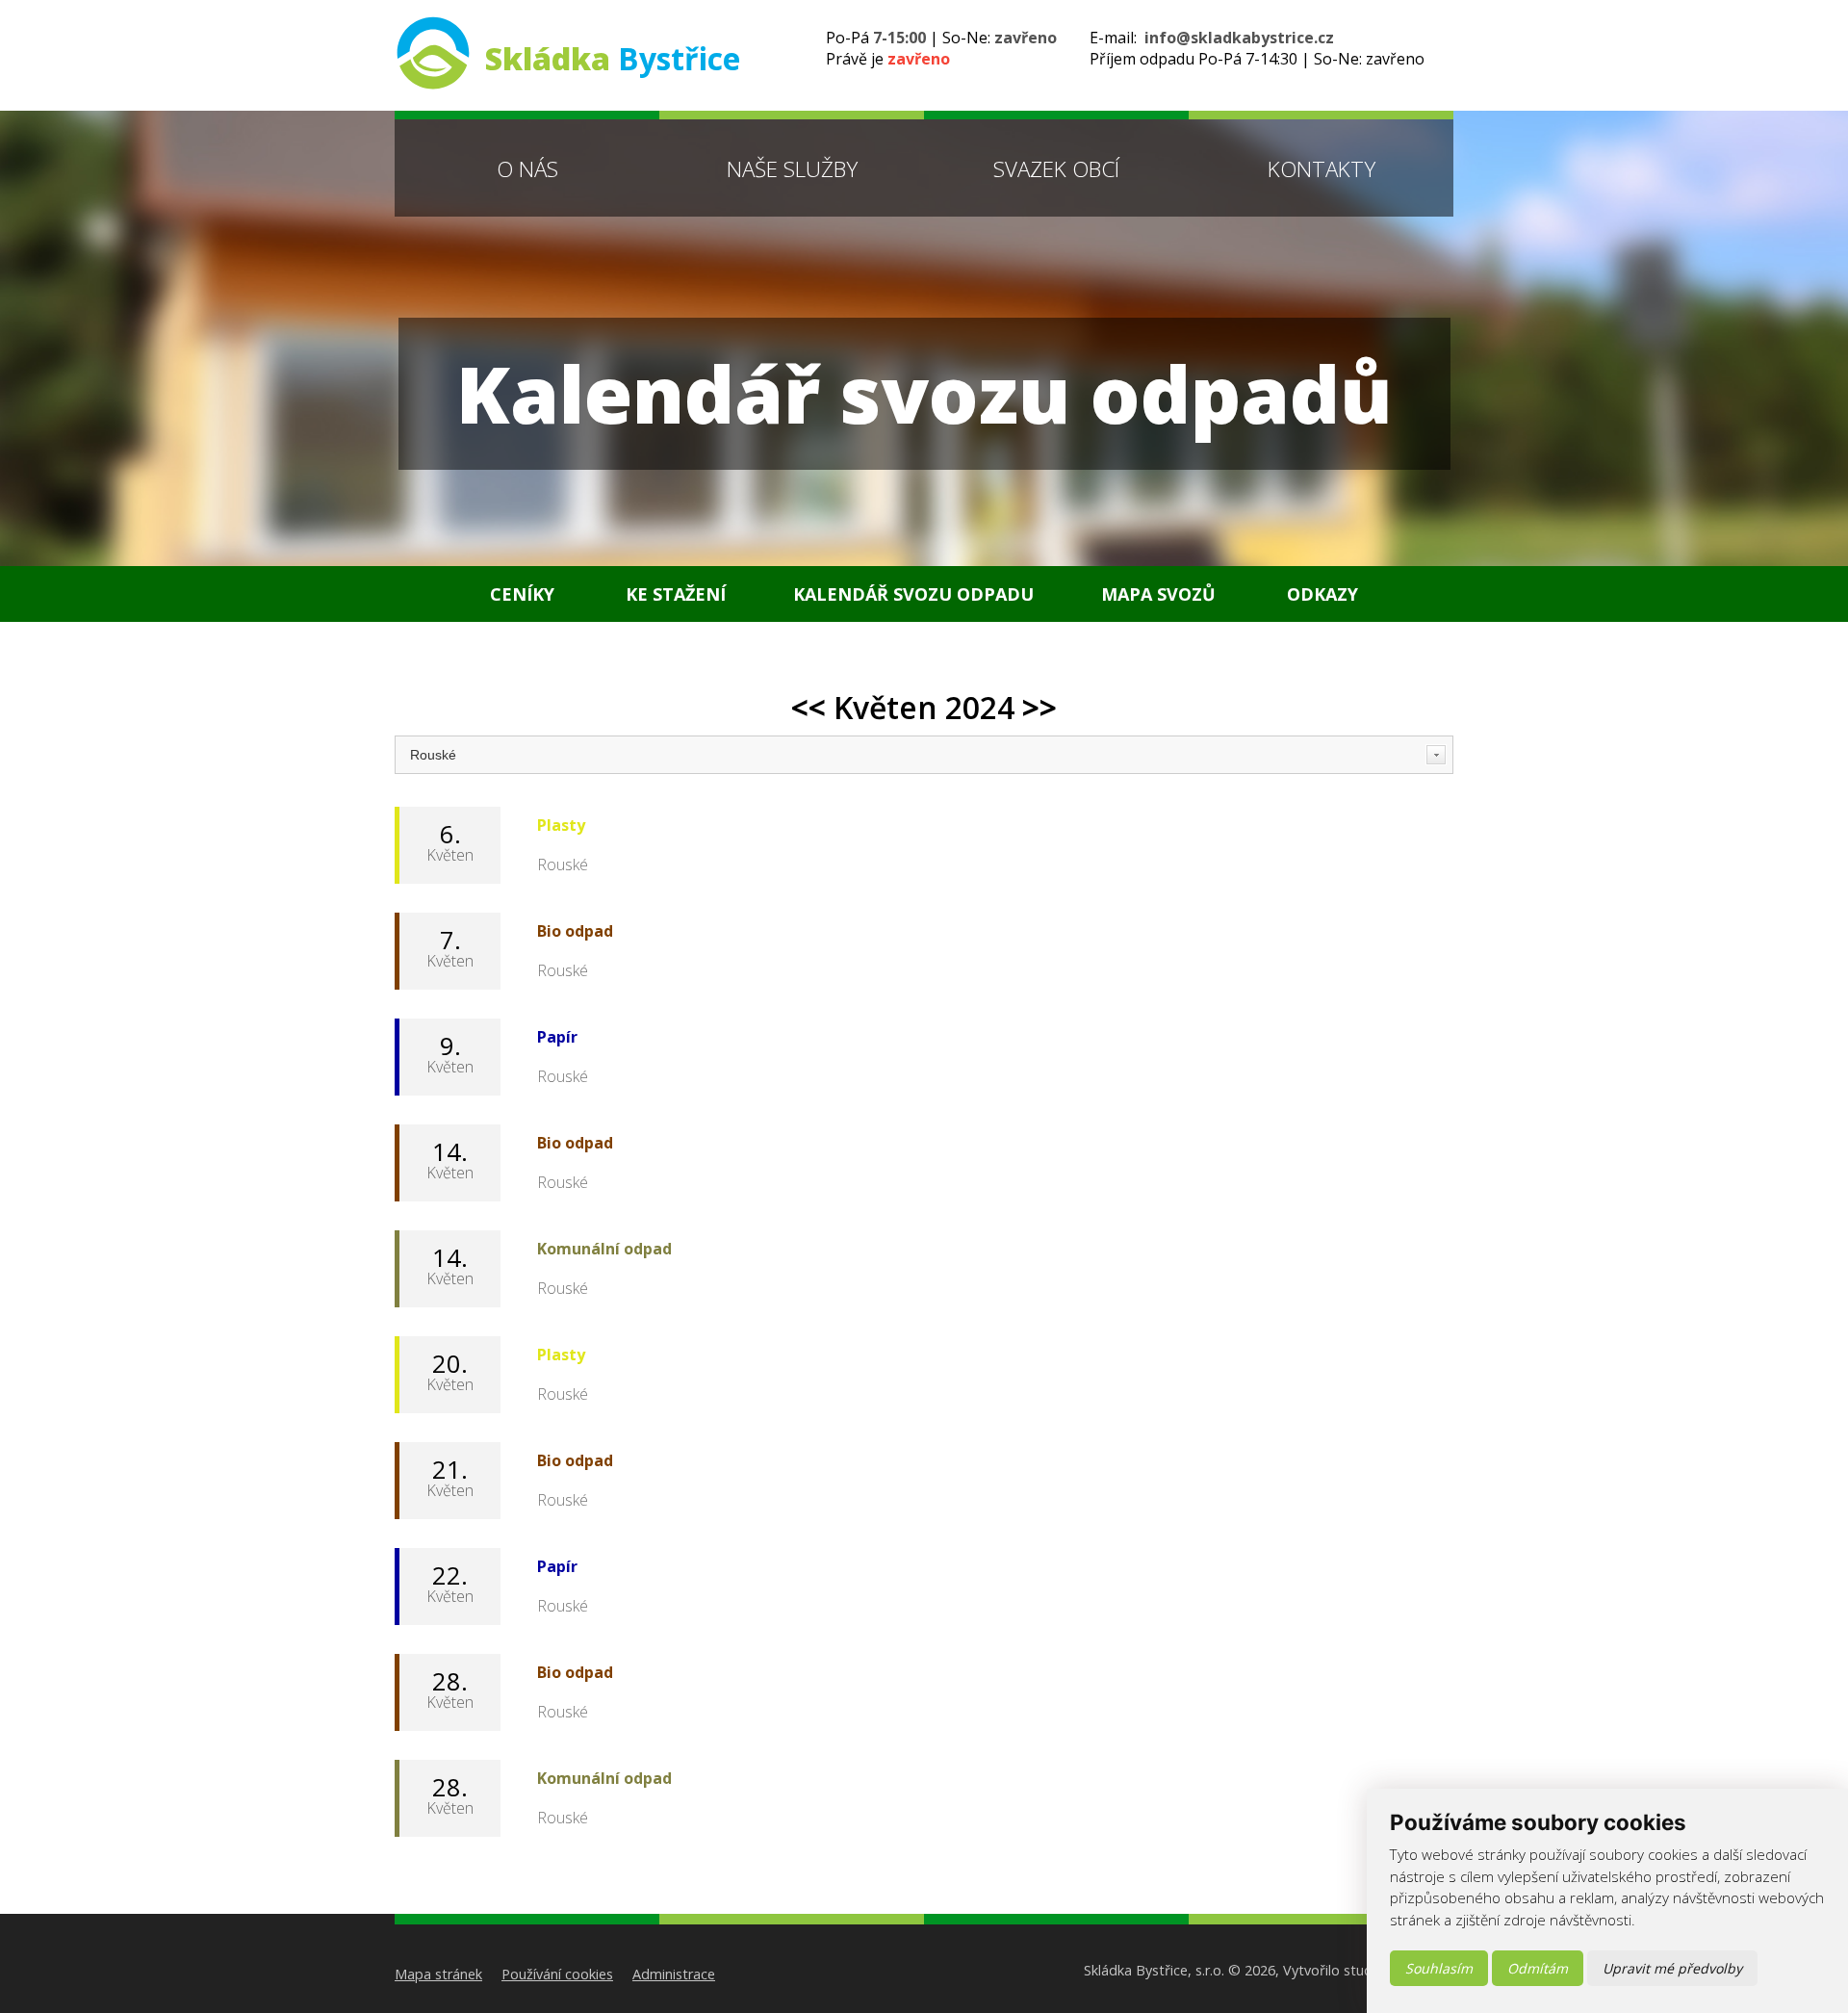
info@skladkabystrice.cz (1239, 38)
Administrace (674, 1974)
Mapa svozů (1158, 594)
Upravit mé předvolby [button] (1672, 1968)
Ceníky (522, 594)
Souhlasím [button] (1439, 1968)
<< (808, 707)
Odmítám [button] (1538, 1968)
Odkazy (1322, 594)
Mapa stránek (438, 1974)
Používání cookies (557, 1974)
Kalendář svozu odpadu (913, 594)
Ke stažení (676, 594)
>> (1039, 707)
